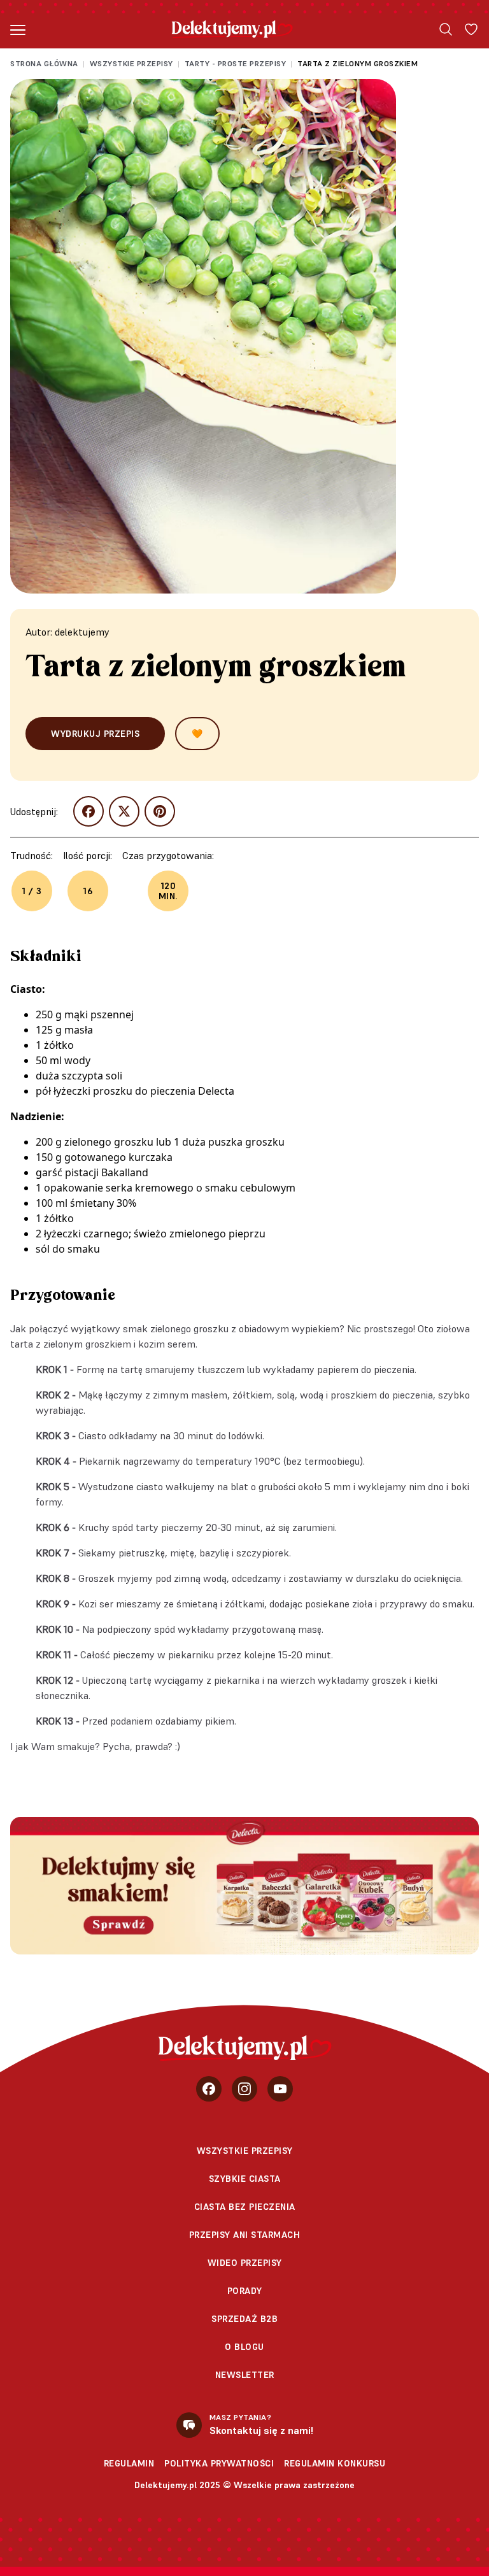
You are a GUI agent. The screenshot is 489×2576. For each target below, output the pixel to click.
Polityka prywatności (219, 2463)
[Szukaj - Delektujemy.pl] (446, 29)
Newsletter (245, 2375)
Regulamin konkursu (335, 2463)
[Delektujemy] (232, 29)
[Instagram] (244, 2089)
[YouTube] (280, 2089)
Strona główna (44, 63)
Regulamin (129, 2463)
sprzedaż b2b (244, 2319)
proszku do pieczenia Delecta (164, 1091)
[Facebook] (209, 2089)
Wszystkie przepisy (131, 63)
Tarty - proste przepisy (236, 63)
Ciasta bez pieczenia (245, 2207)
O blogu (244, 2347)
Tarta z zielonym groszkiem (358, 63)
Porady (245, 2291)
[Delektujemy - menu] (18, 29)
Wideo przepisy (245, 2263)
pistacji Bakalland (107, 1172)
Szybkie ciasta (245, 2179)
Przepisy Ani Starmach (245, 2235)
